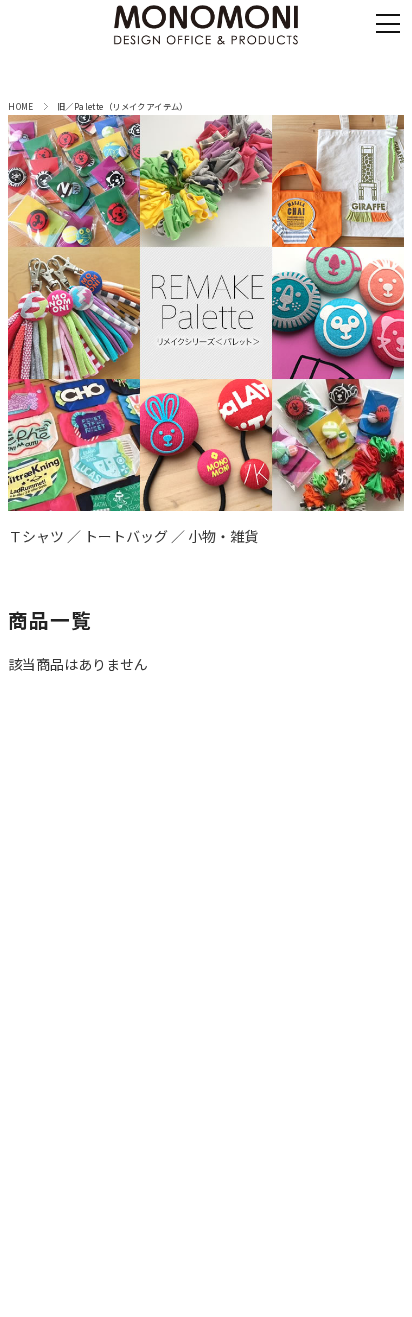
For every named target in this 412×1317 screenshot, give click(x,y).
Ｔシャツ (36, 536)
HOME (21, 106)
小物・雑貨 (223, 536)
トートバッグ (126, 536)
